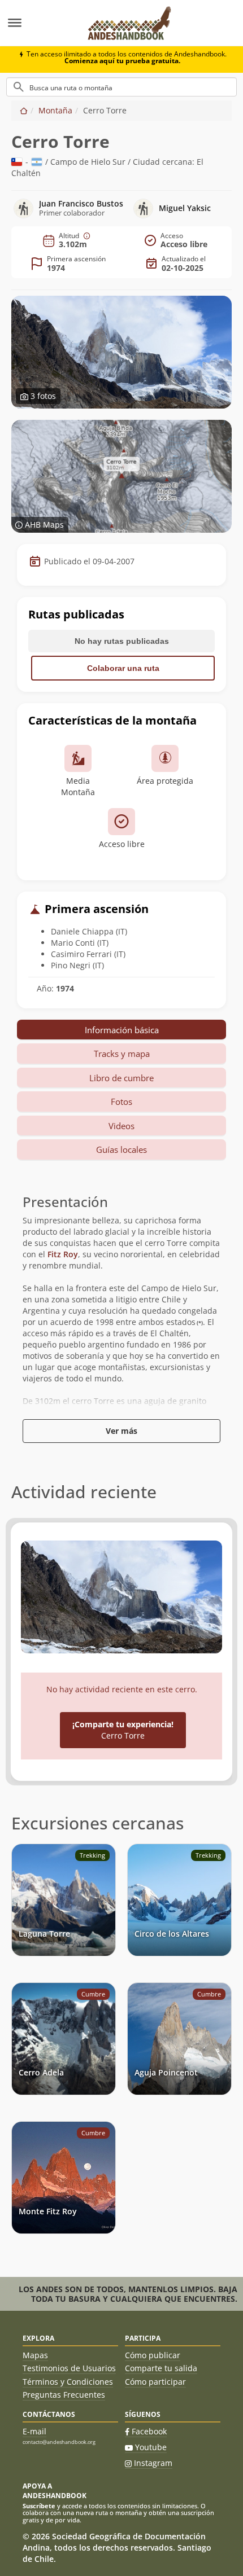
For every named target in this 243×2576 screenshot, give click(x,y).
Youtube (151, 2447)
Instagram (153, 2463)
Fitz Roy (63, 1254)
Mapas (35, 2355)
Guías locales (121, 1149)
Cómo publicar (153, 2355)
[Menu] (38, 23)
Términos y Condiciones (68, 2382)
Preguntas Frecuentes (64, 2395)
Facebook (149, 2431)
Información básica (122, 1030)
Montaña (55, 110)
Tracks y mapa (122, 1054)
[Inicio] (24, 110)
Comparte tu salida (161, 2368)
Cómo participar (155, 2382)
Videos (121, 1126)
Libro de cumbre (121, 1078)
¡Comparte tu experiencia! (123, 1730)
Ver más (121, 1431)
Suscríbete (39, 2506)
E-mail (34, 2431)
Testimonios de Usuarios (69, 2368)
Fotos (121, 1102)
